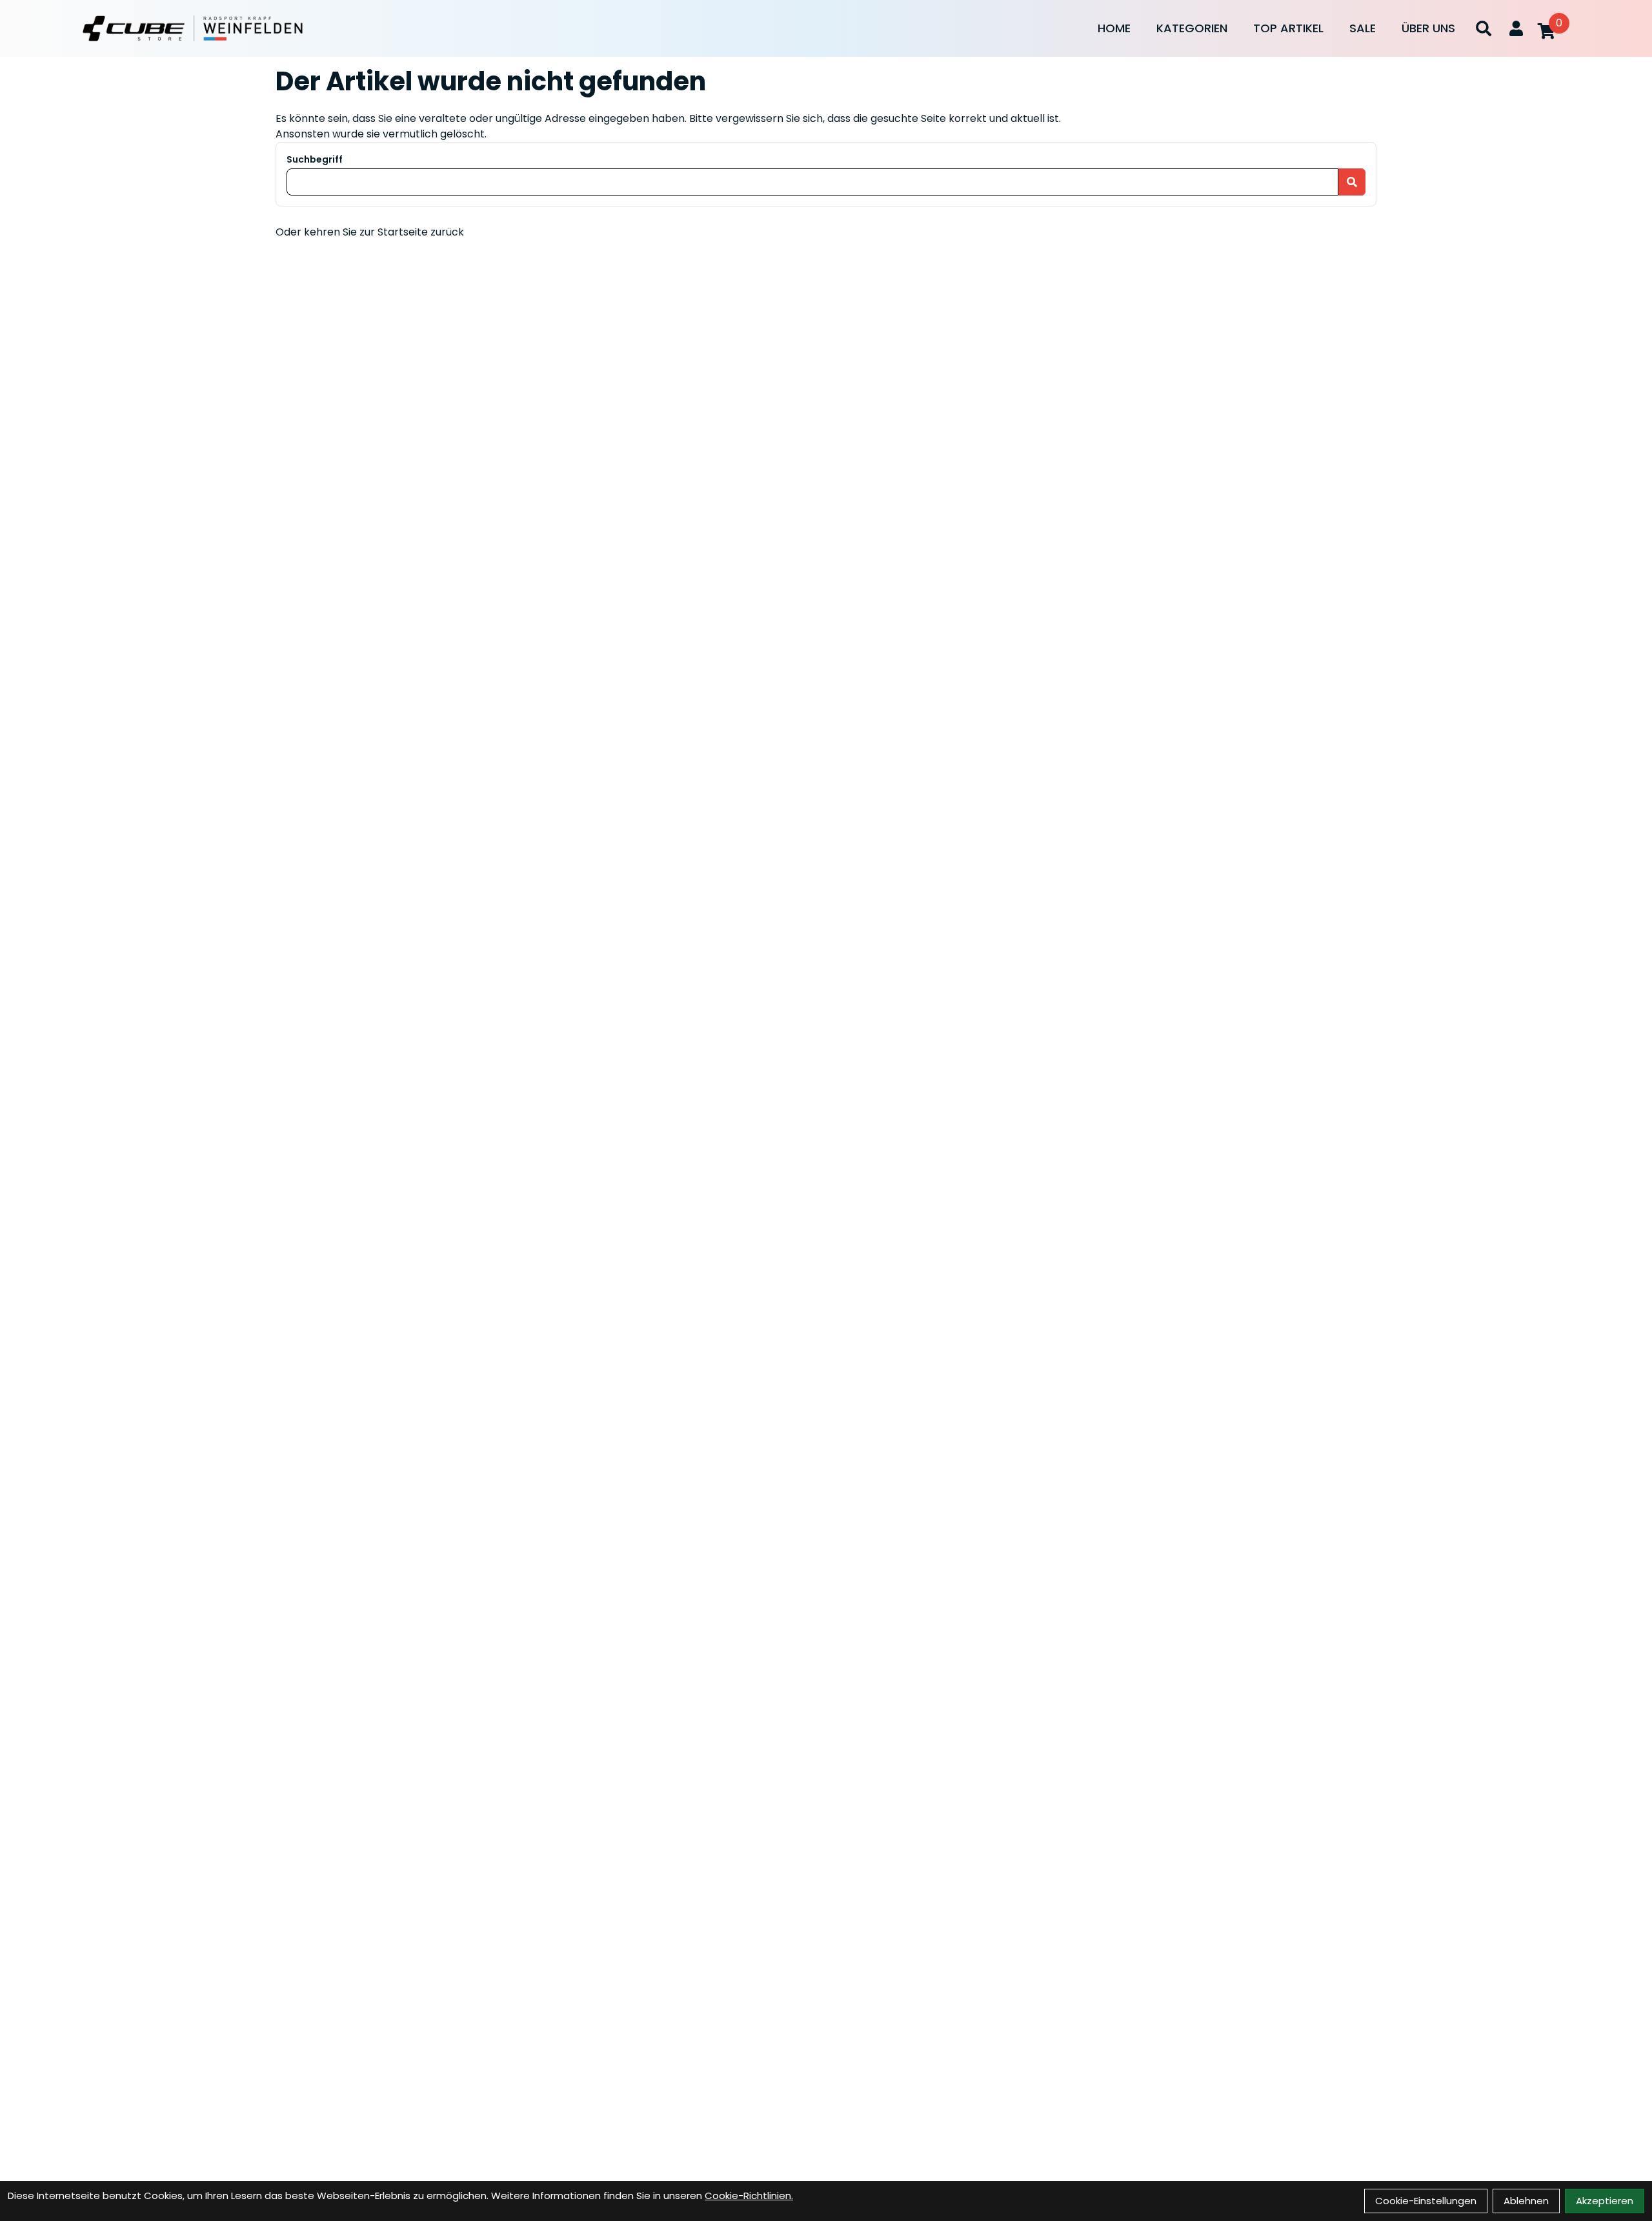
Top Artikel (1288, 28)
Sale (1363, 28)
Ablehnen (1526, 2201)
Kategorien (1192, 28)
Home (1114, 28)
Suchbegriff (315, 159)
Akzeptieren (1605, 2201)
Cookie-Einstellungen (1426, 2201)
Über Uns (1428, 28)
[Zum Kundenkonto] (1516, 28)
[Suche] (1484, 28)
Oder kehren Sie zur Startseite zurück (370, 232)
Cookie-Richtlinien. (749, 2196)
